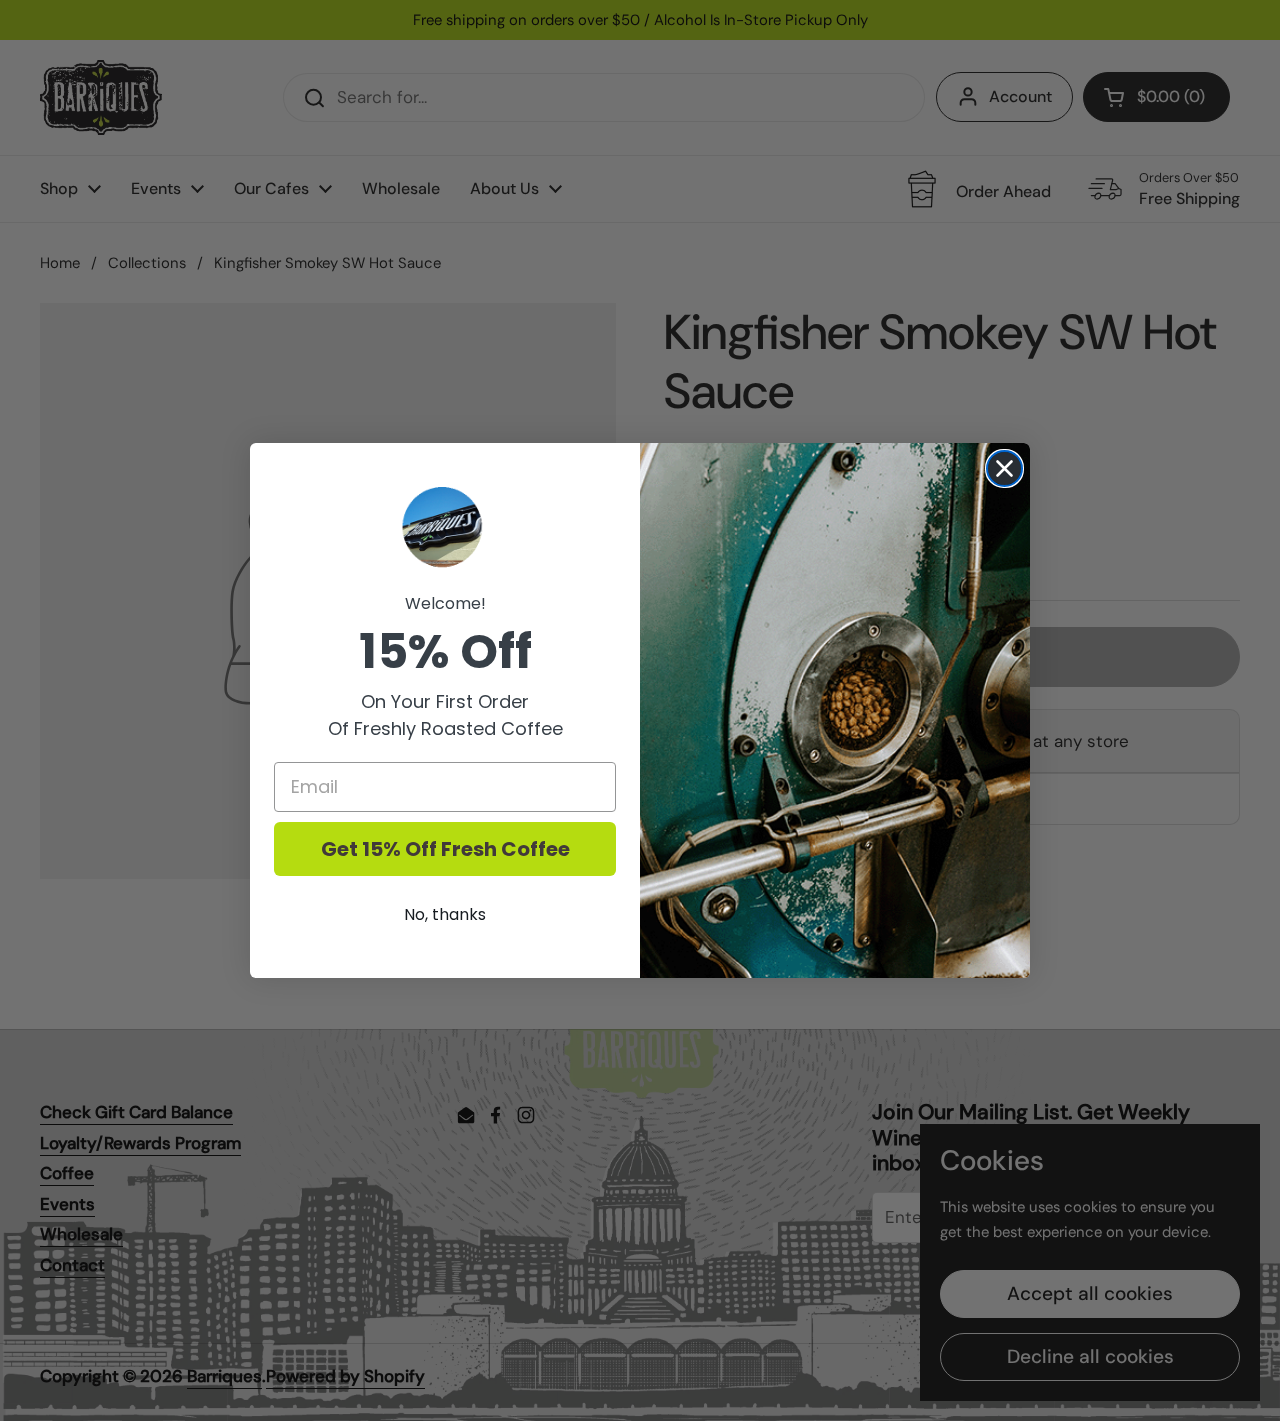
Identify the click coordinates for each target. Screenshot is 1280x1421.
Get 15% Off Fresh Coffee (445, 849)
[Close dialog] (1004, 468)
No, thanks (445, 914)
